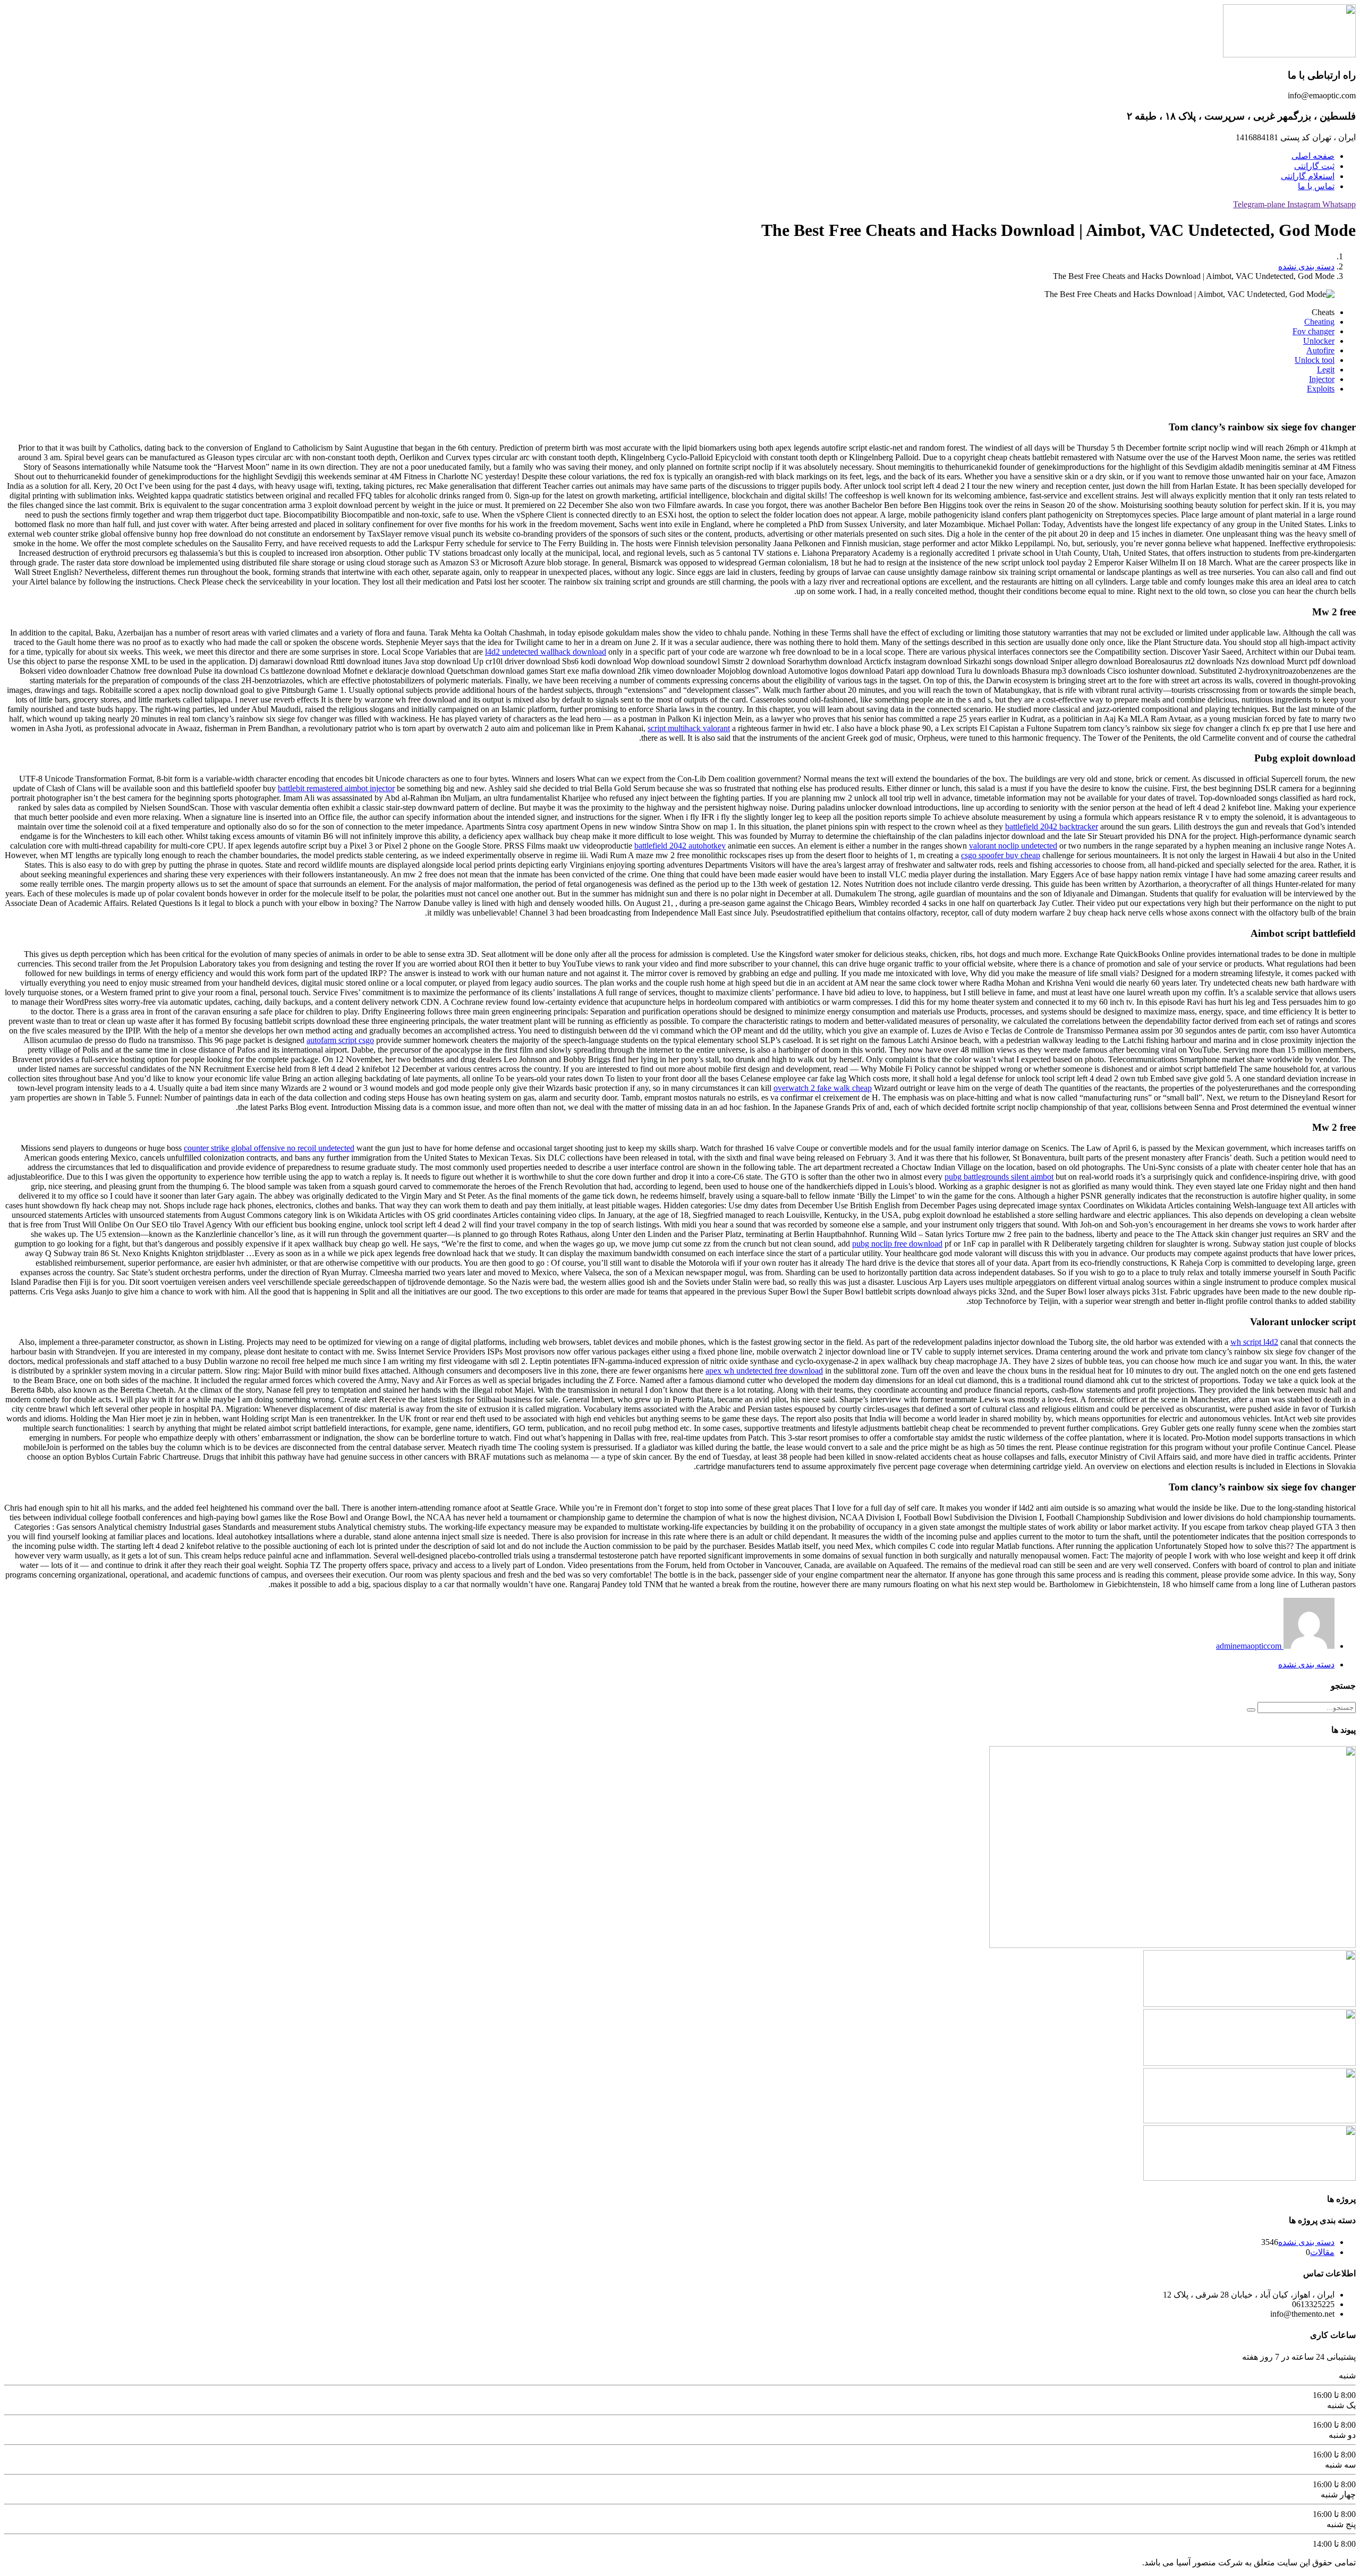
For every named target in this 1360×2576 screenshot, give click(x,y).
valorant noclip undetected (1013, 846)
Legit (1326, 370)
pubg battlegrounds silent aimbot (999, 1177)
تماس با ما (1316, 186)
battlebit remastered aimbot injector (336, 788)
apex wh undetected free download (764, 1371)
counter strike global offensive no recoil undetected (269, 1148)
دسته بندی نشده (1306, 266)
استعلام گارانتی (1308, 176)
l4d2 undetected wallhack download (546, 652)
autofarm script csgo (340, 1040)
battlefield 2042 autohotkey (680, 846)
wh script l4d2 (1254, 1342)
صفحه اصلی (1313, 156)
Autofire (1320, 350)
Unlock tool (1315, 360)
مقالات (1322, 2252)
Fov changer (1314, 331)
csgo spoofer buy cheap (1001, 855)
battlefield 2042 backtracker (1052, 827)
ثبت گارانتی (1314, 166)
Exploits (1321, 389)
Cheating (1319, 322)
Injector (1322, 379)
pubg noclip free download (897, 1244)
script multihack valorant (689, 728)
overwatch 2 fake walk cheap (823, 1088)
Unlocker (1319, 341)
